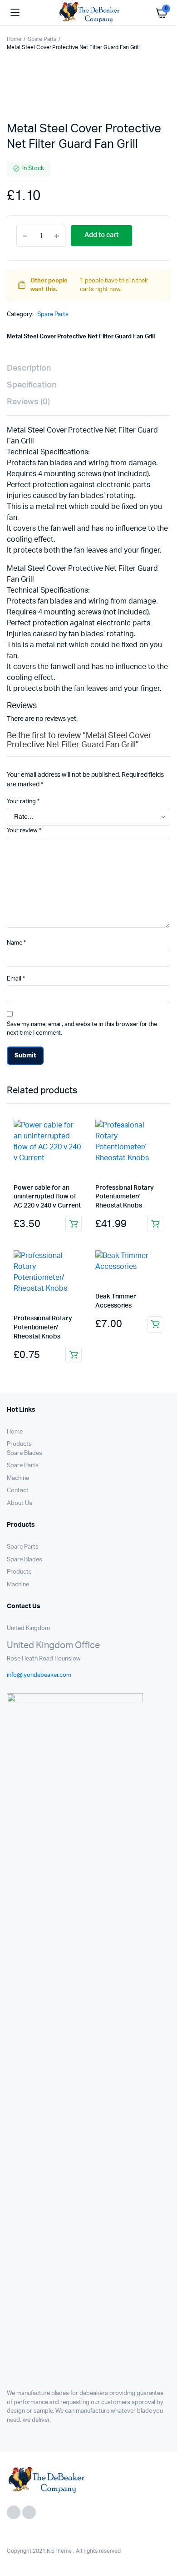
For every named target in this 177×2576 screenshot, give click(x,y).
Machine (18, 1478)
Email (16, 979)
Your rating (23, 802)
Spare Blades (25, 1453)
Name (16, 943)
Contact (18, 1491)
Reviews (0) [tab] (28, 402)
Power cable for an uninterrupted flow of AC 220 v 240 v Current (47, 1197)
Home (14, 39)
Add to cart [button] (74, 1224)
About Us (20, 1503)
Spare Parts (42, 39)
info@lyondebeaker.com (39, 1675)
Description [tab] (29, 368)
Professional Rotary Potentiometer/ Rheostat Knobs (125, 1197)
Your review (24, 831)
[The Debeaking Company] (89, 13)
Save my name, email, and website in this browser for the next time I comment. (82, 1029)
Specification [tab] (32, 385)
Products (19, 1444)
